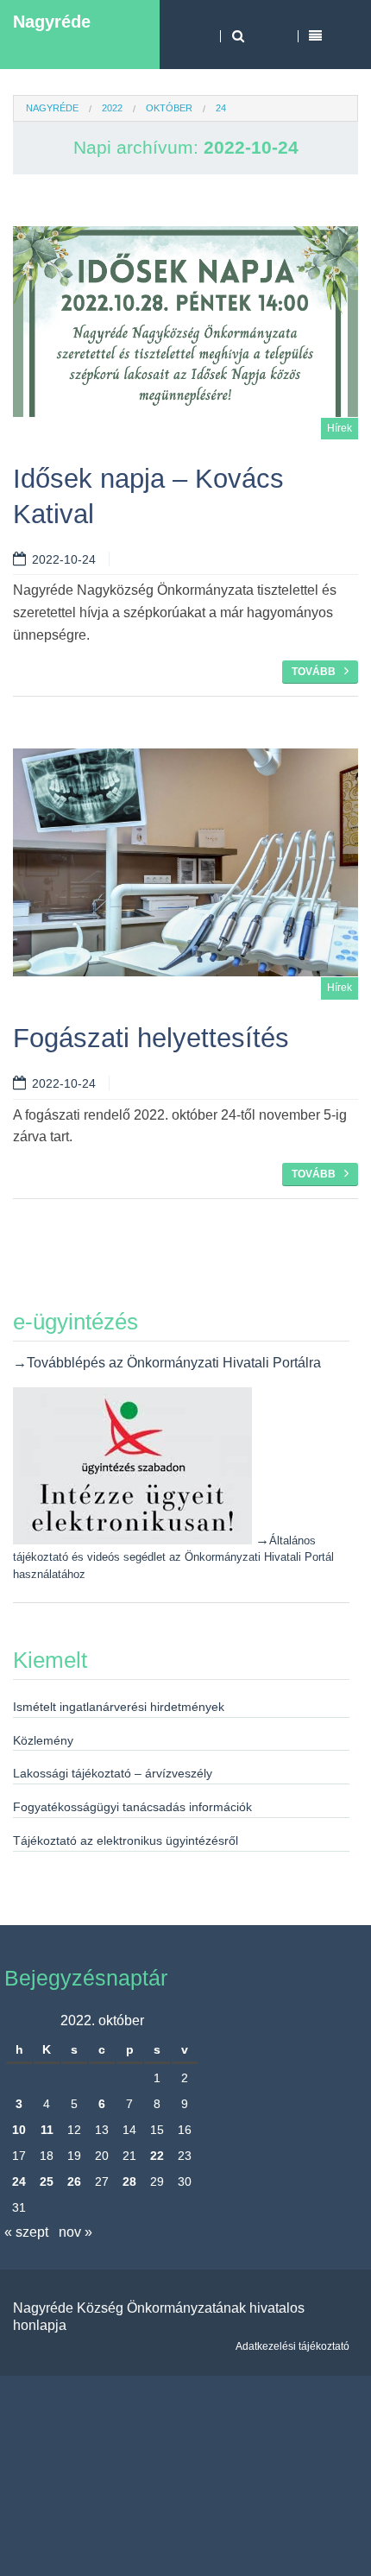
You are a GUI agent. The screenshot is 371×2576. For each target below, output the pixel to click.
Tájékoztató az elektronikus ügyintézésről (126, 1840)
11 (47, 2130)
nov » (75, 2232)
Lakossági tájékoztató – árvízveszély (113, 1773)
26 (74, 2181)
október (169, 108)
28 (129, 2181)
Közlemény (43, 1740)
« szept (26, 2232)
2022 (112, 108)
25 (47, 2181)
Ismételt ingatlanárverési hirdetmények (119, 1707)
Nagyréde (52, 22)
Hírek (340, 428)
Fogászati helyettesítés (151, 1038)
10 (19, 2130)
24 (19, 2181)
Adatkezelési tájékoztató (292, 2346)
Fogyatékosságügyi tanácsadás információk (132, 1807)
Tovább (314, 672)
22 (157, 2156)
